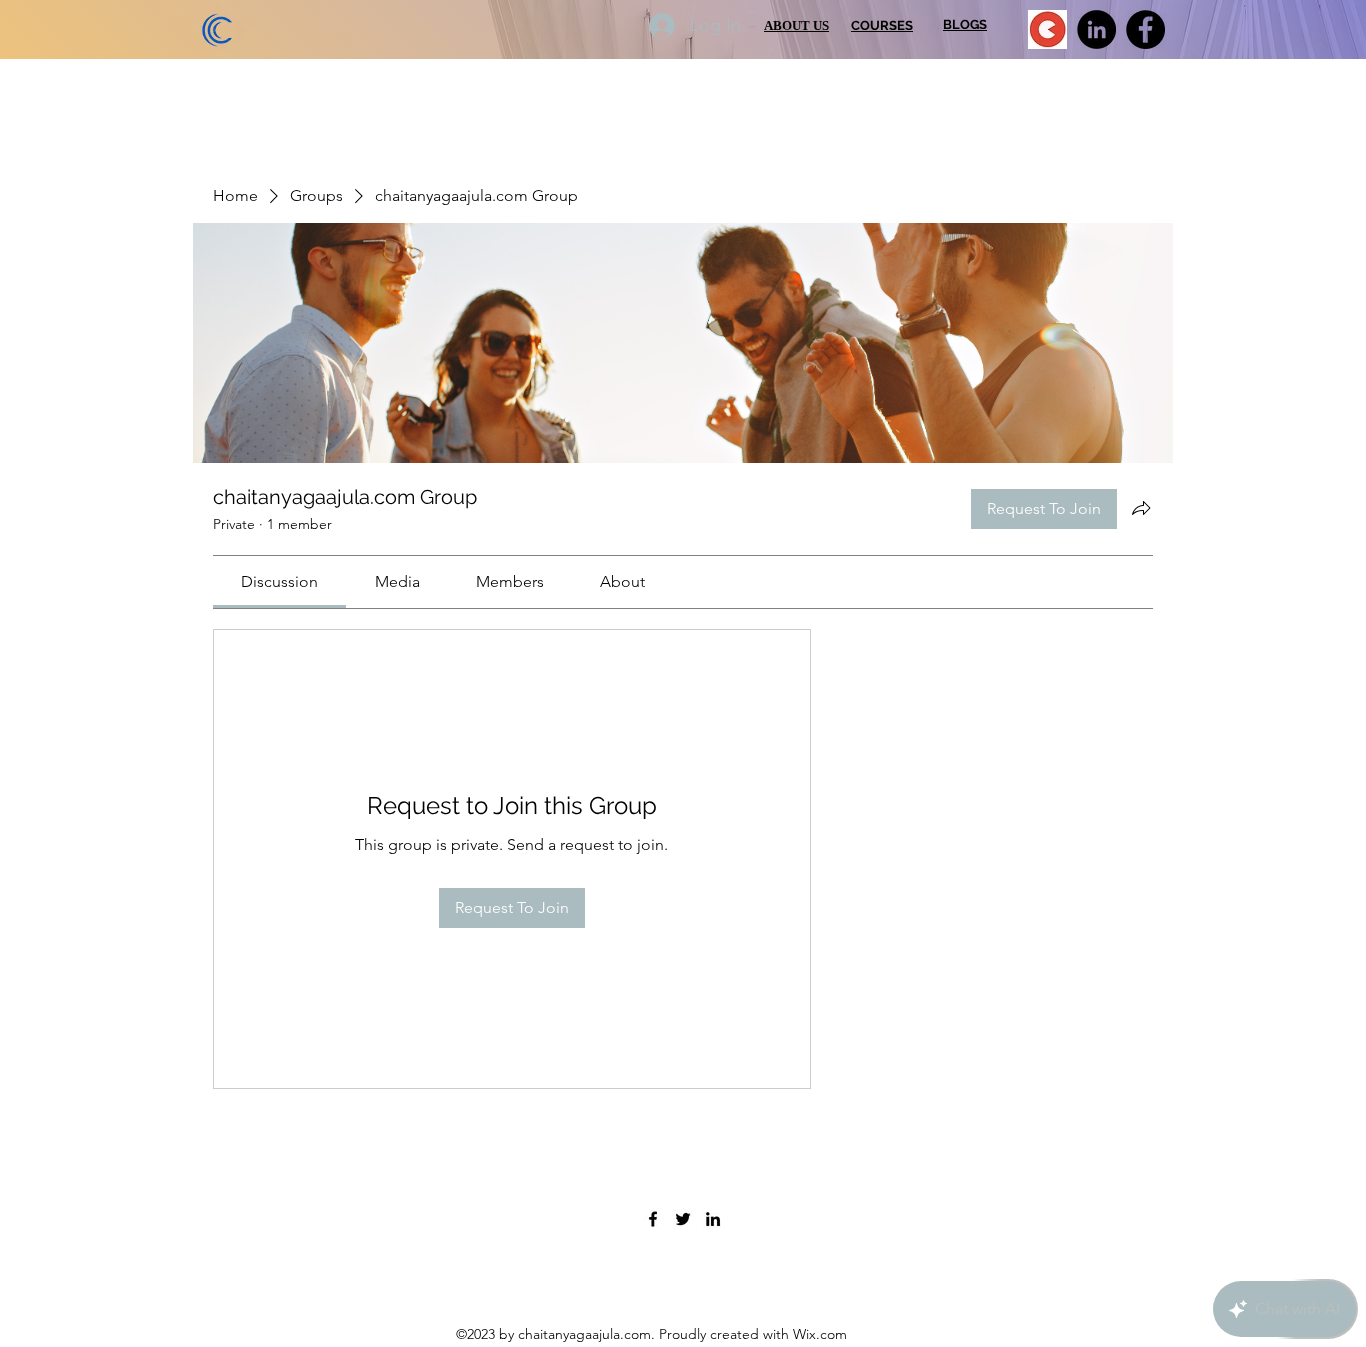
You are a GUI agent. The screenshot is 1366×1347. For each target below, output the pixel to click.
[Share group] (1141, 508)
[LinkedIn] (1096, 29)
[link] (279, 581)
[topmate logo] (1047, 29)
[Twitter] (683, 1219)
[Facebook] (1145, 29)
